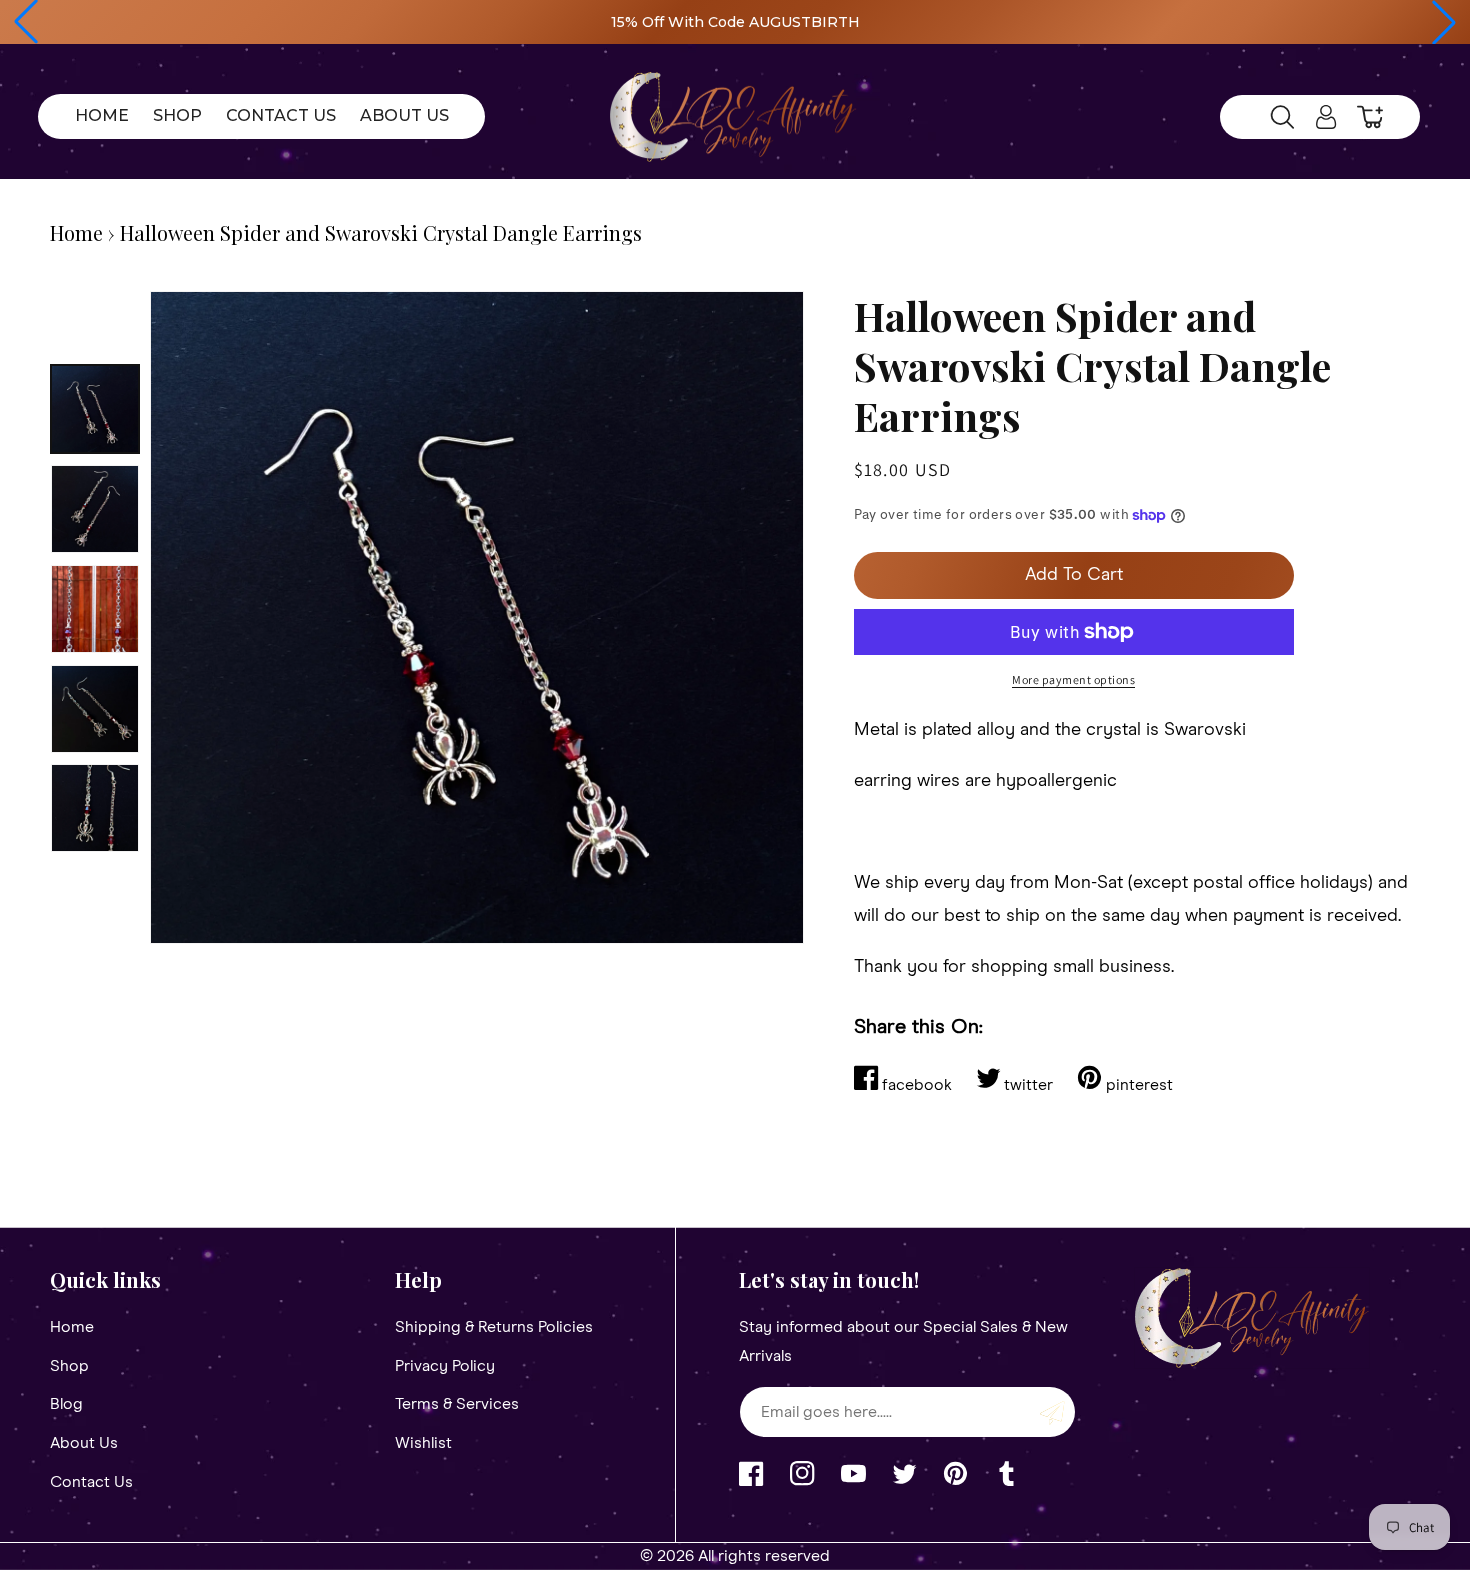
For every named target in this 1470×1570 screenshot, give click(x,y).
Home (76, 232)
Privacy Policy (445, 1366)
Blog (66, 1404)
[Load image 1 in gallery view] (95, 409)
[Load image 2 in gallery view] (95, 509)
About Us (84, 1443)
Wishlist (423, 1443)
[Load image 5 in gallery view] (95, 808)
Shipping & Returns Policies (494, 1327)
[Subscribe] (1053, 1412)
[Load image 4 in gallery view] (95, 709)
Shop (69, 1366)
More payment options (1073, 679)
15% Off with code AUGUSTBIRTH (735, 22)
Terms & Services (457, 1404)
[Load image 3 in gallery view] (95, 609)
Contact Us (91, 1482)
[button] (26, 22)
